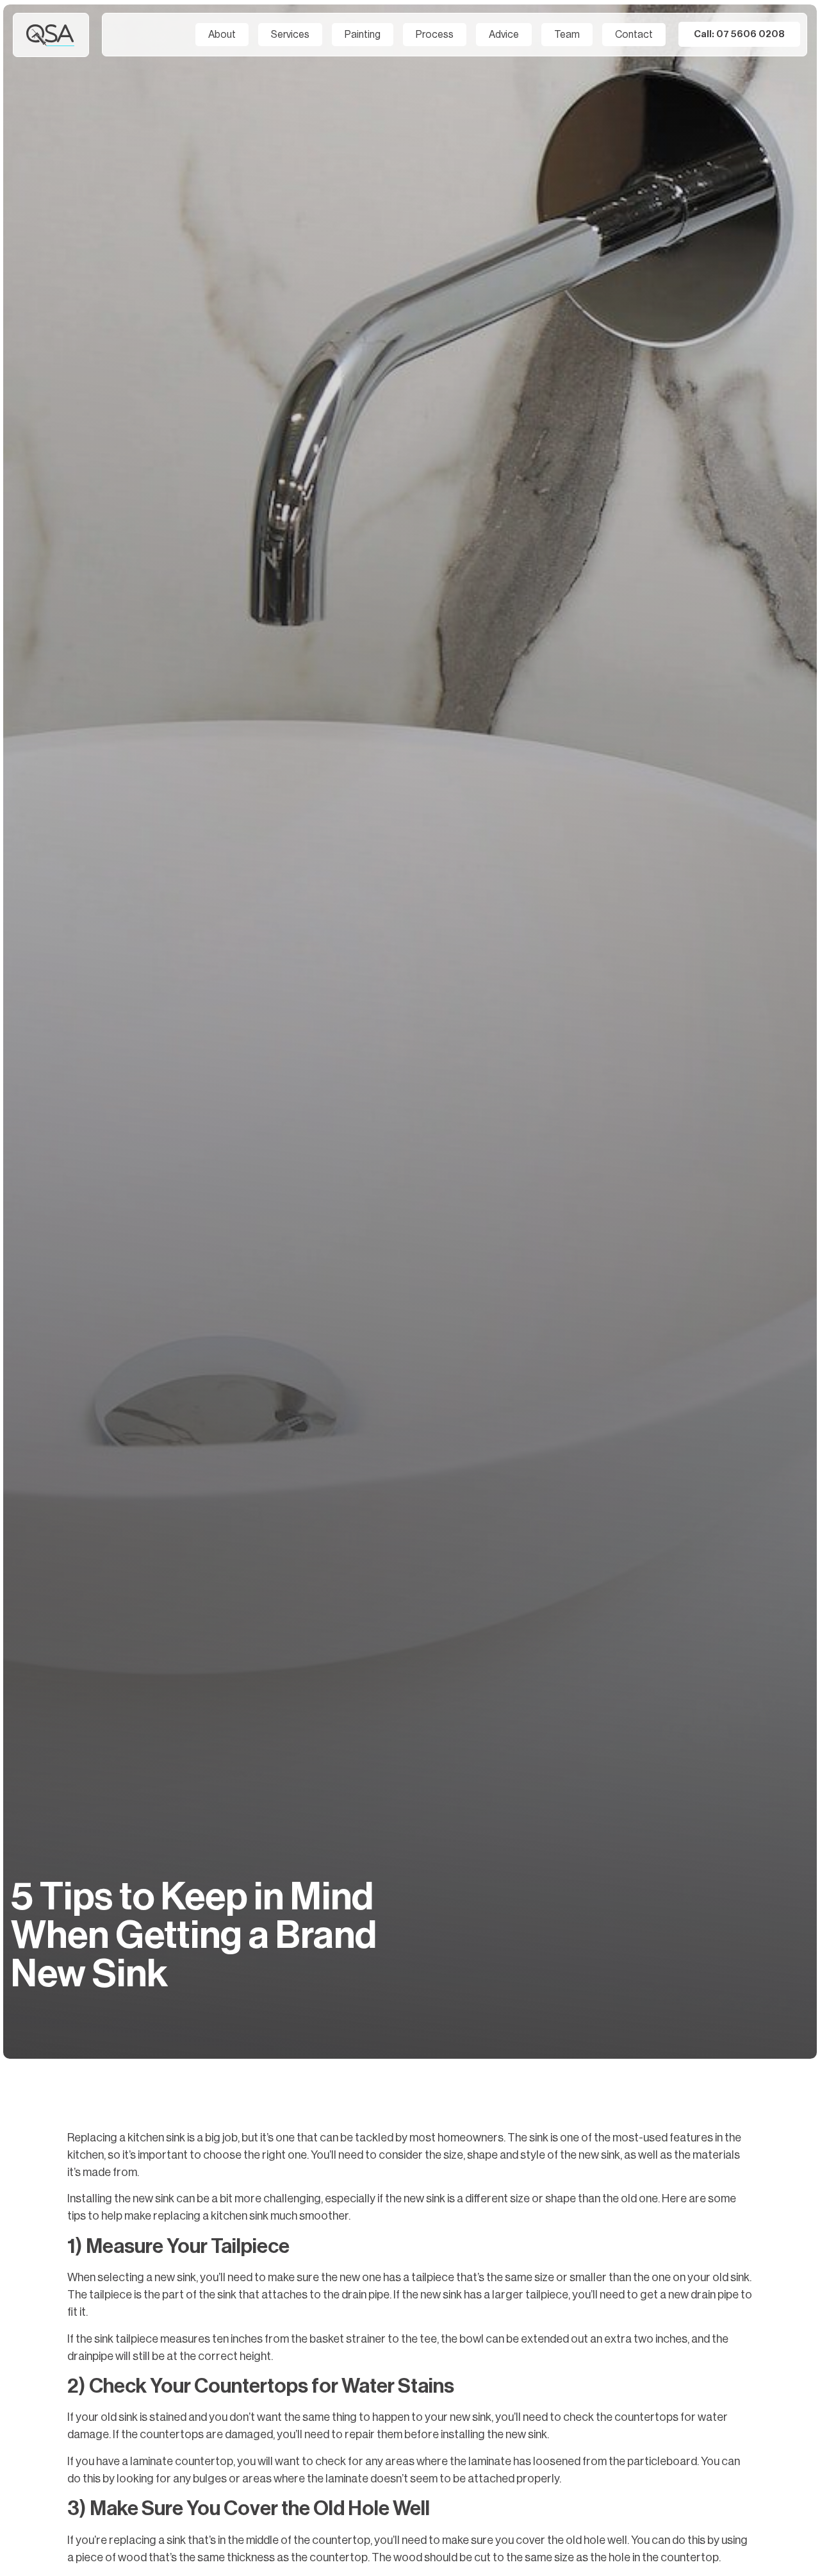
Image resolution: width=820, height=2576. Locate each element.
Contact (634, 35)
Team (567, 35)
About (222, 35)
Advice (504, 35)
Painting (363, 35)
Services (290, 35)
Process (435, 35)
